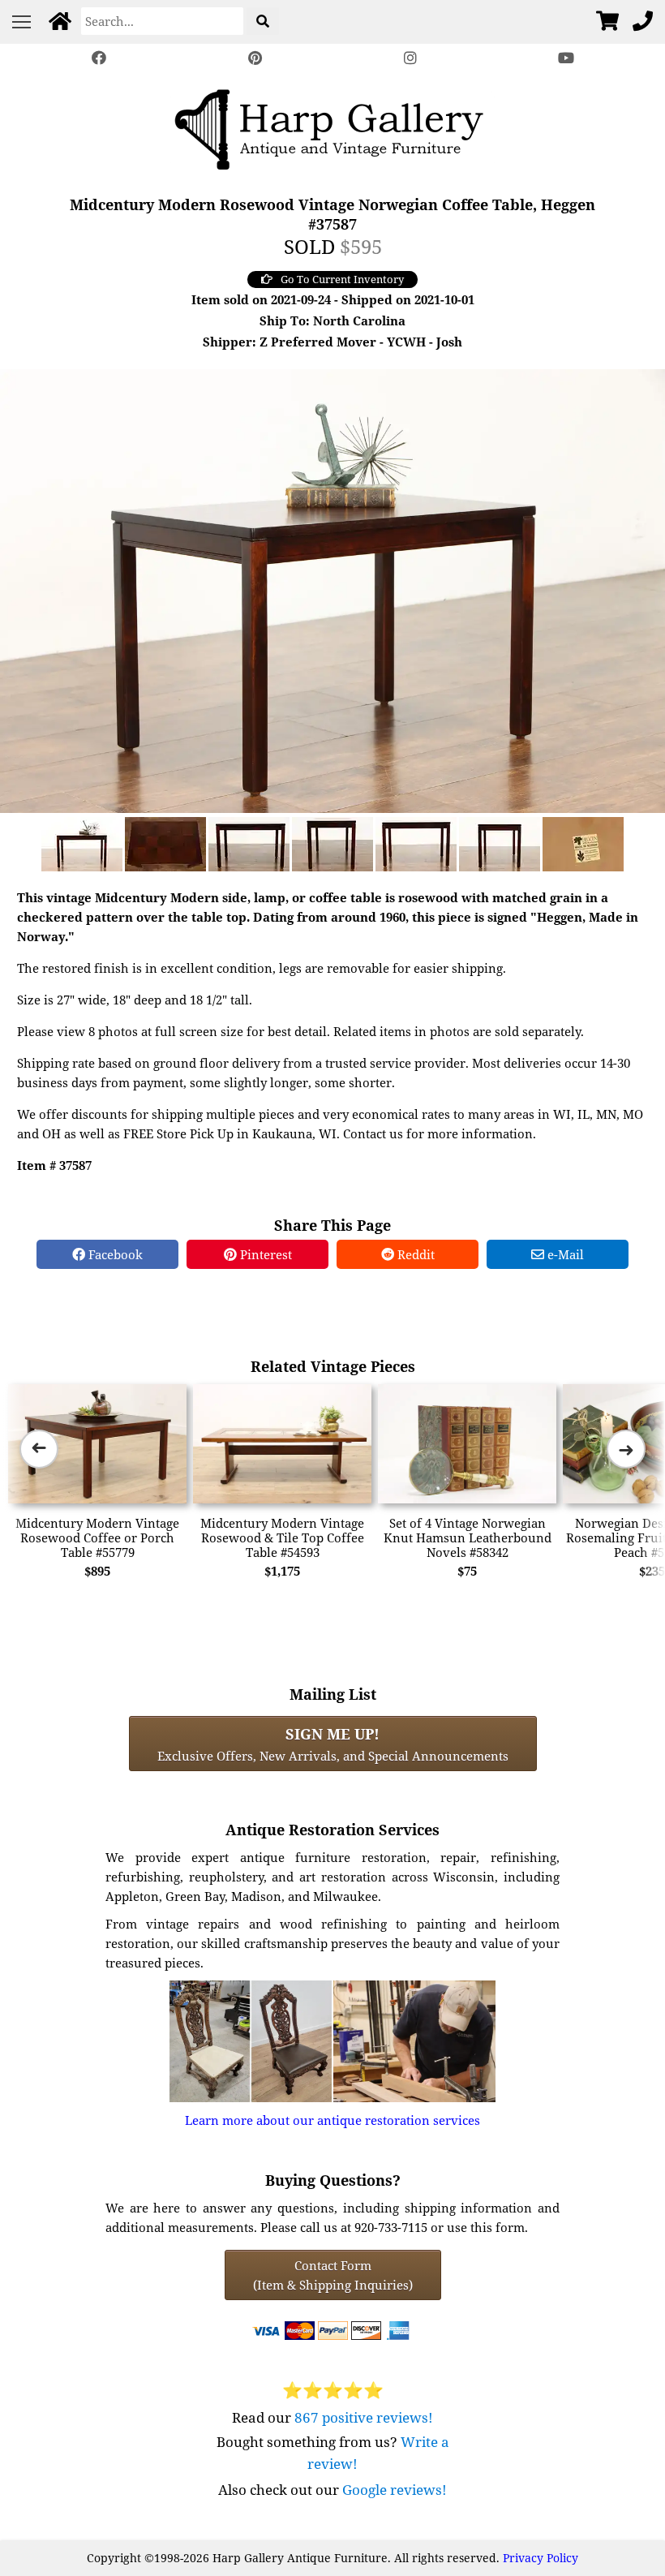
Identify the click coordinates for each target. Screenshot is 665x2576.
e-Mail (564, 1254)
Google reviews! (395, 2490)
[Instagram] (410, 58)
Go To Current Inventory (342, 279)
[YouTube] (566, 58)
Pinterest (264, 1254)
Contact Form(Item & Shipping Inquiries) (333, 2275)
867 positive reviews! (364, 2417)
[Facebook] (99, 58)
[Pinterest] (255, 58)
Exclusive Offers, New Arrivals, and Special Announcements (333, 1744)
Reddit (414, 1254)
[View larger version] (332, 589)
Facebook (114, 1254)
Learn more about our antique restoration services (332, 2120)
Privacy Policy (541, 2558)
